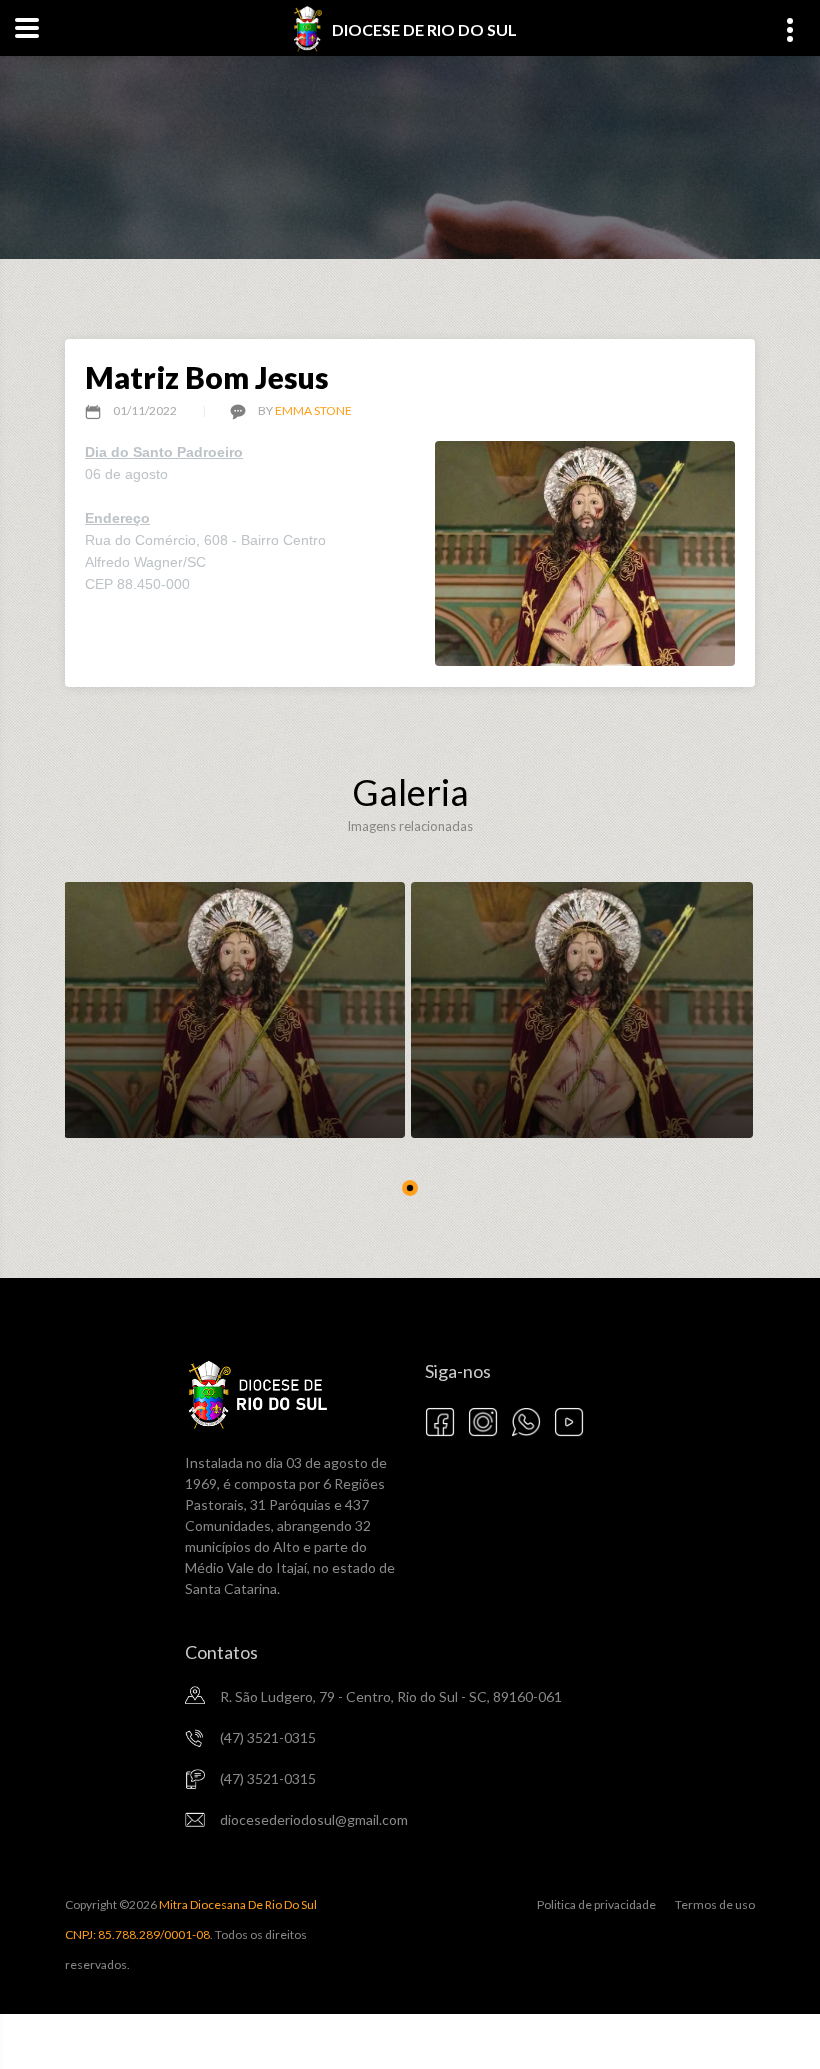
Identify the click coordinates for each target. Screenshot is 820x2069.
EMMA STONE (313, 410)
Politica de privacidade (596, 1904)
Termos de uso (715, 1904)
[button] (410, 1188)
